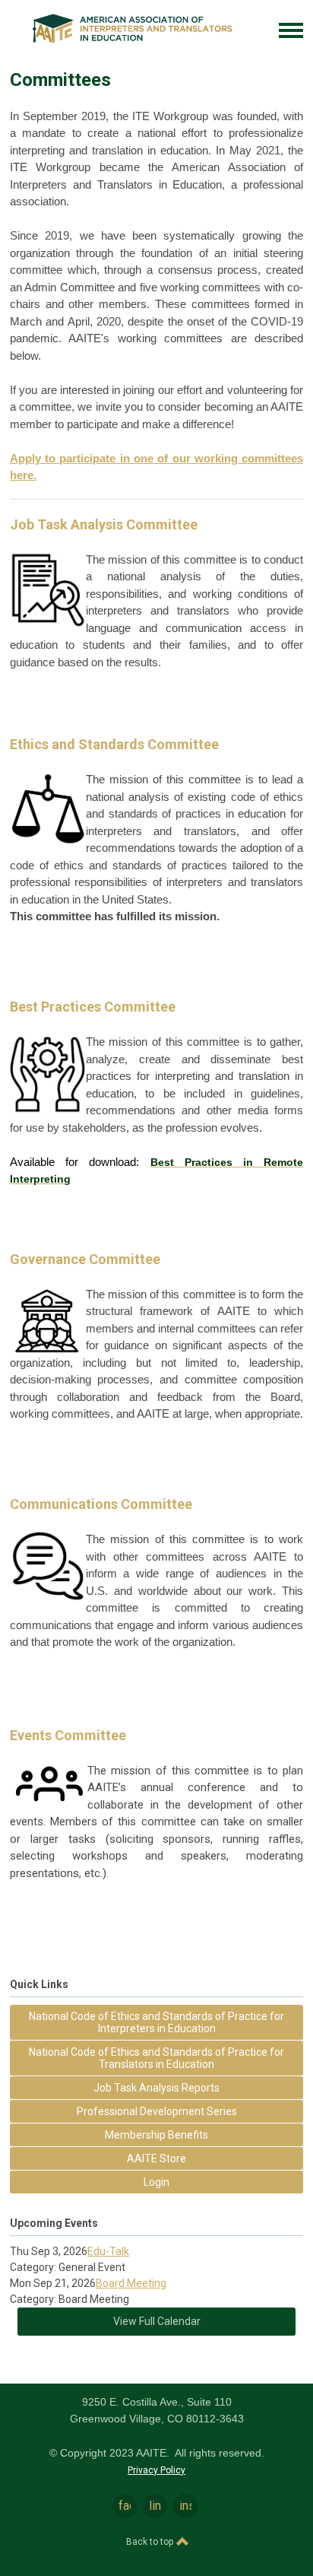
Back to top (151, 2542)
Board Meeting (131, 2283)
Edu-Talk (108, 2251)
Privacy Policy (156, 2470)
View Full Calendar (157, 2321)
